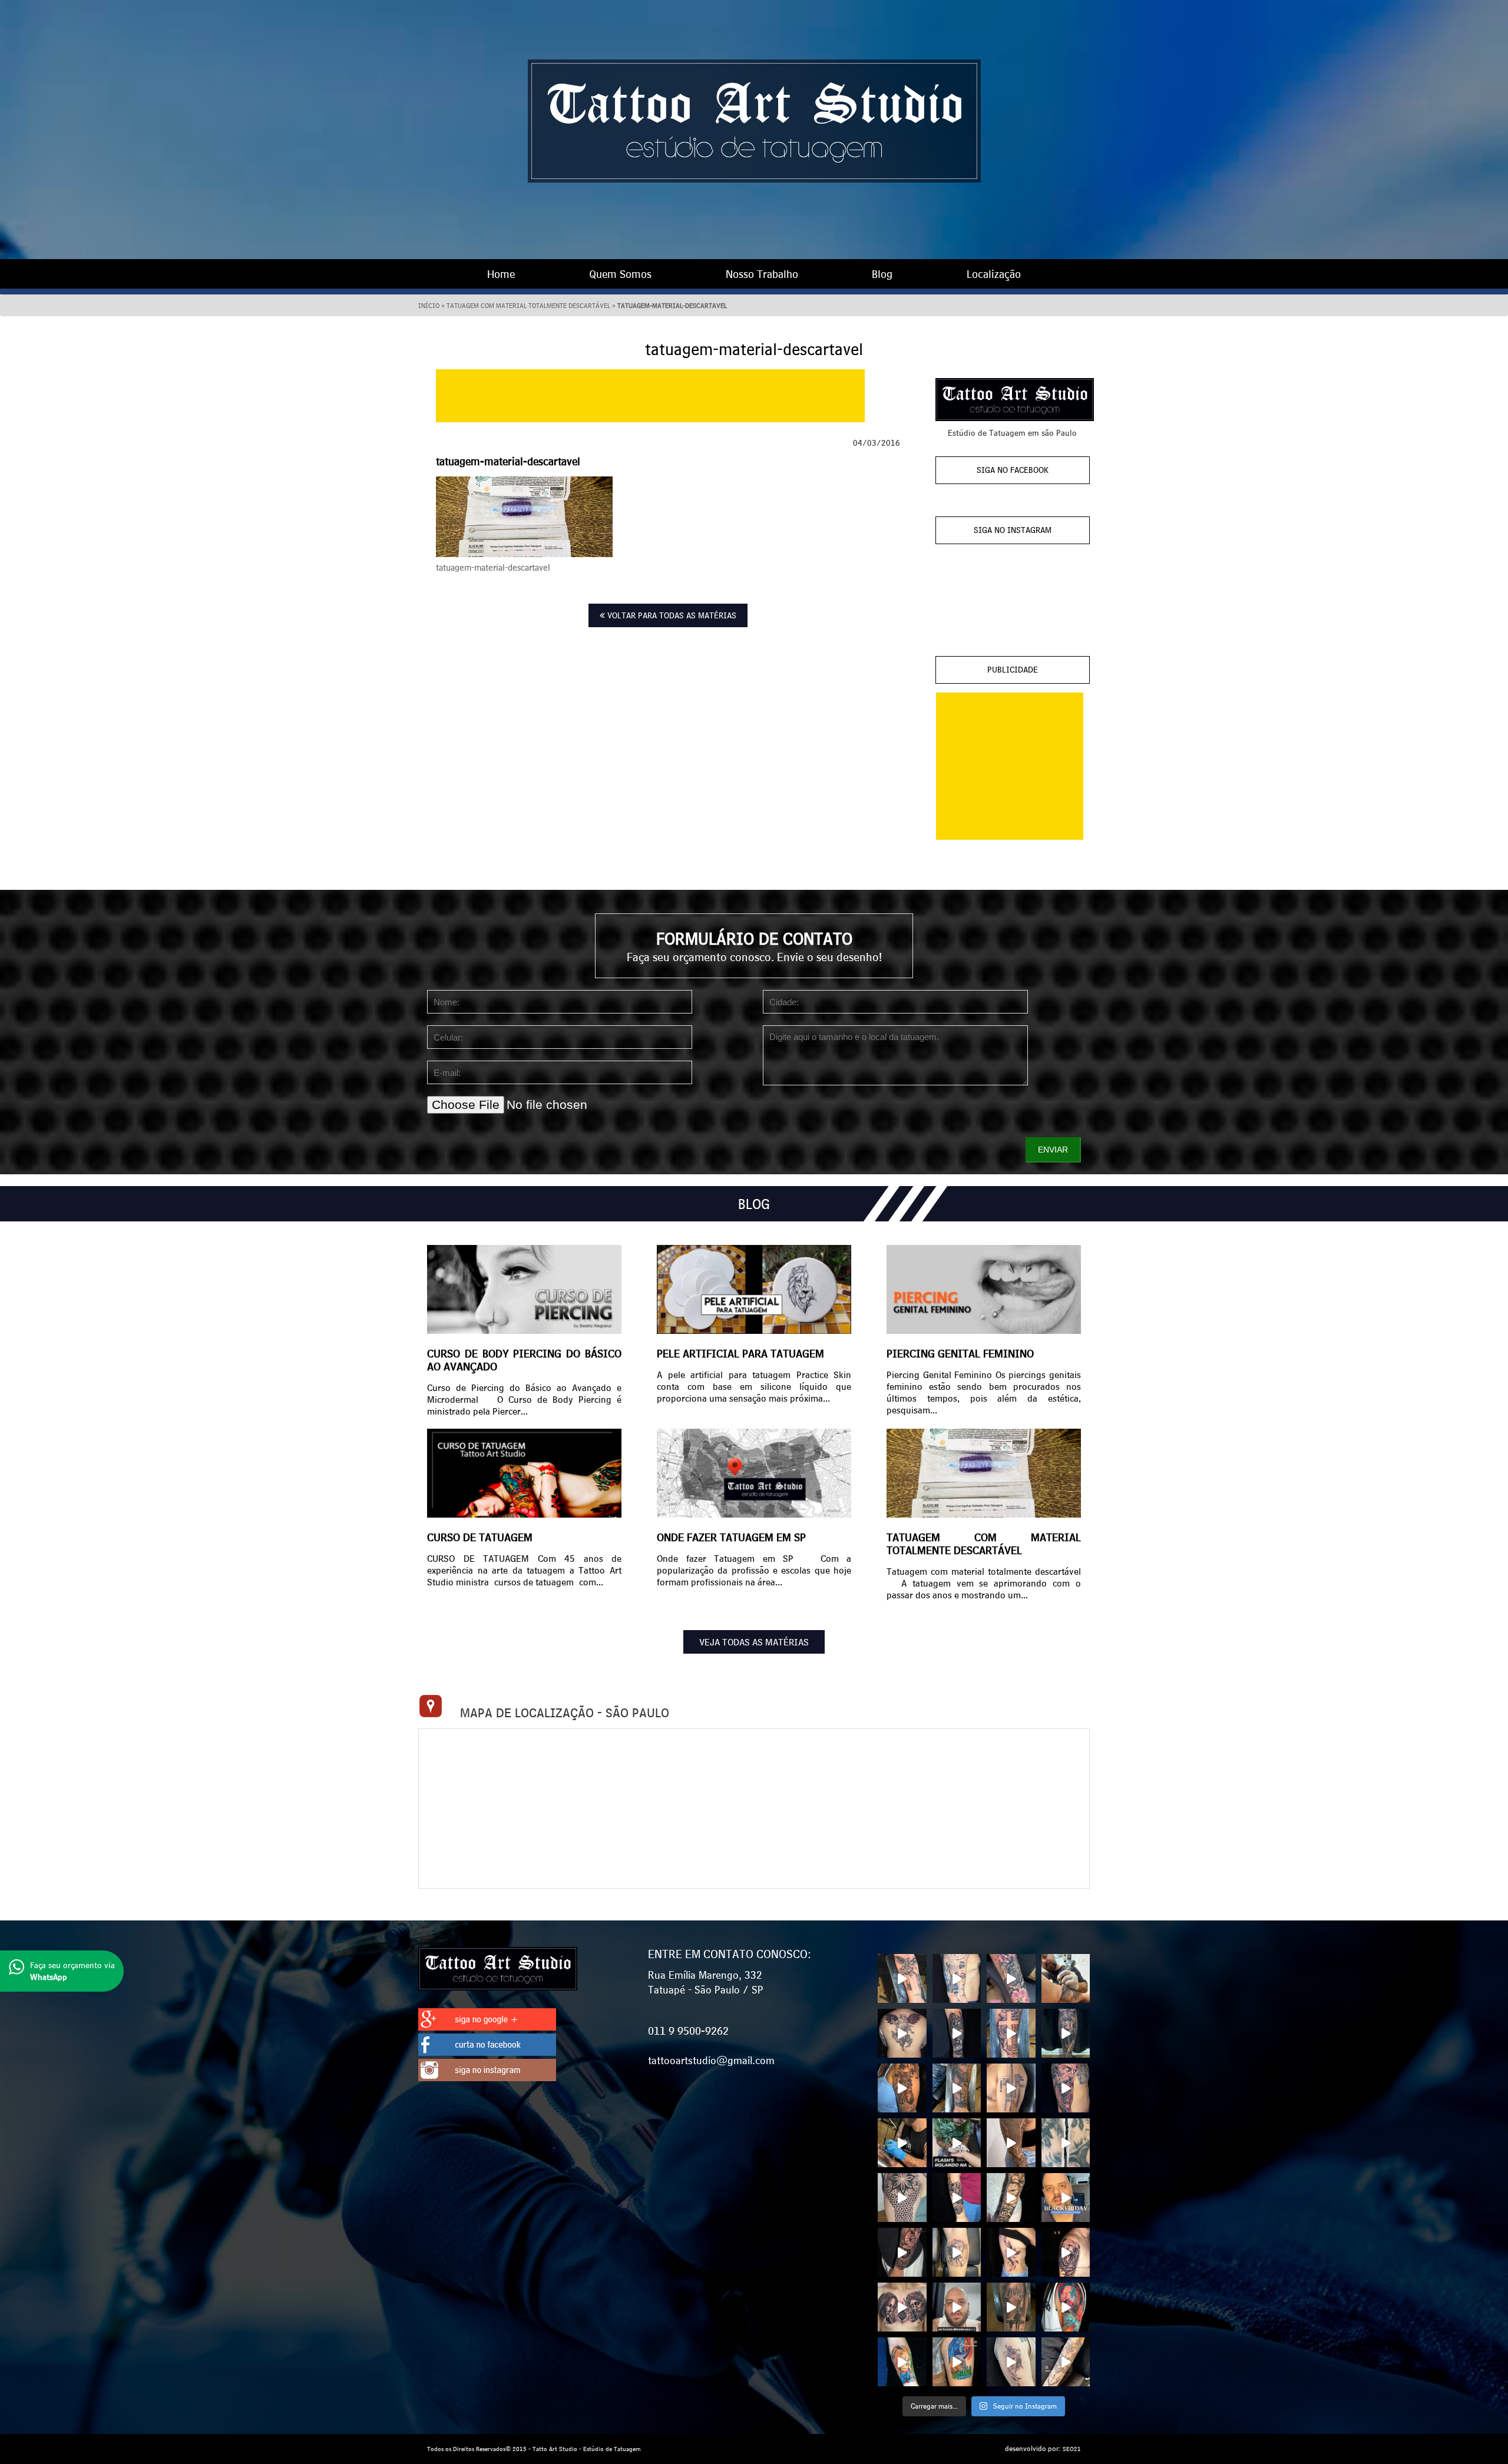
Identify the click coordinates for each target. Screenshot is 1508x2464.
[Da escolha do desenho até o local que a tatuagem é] (902, 2033)
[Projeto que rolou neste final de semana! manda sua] (902, 2088)
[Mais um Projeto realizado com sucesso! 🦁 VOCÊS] (1011, 2088)
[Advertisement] (650, 396)
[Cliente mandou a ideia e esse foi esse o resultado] (902, 2252)
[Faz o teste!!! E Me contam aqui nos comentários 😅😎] (902, 2143)
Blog (882, 274)
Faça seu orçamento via (72, 1971)
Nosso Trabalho (762, 274)
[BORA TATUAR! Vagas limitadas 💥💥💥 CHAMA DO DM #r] (1011, 2033)
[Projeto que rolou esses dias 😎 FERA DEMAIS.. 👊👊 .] (1066, 2033)
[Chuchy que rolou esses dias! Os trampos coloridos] (902, 2362)
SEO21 (1072, 2449)
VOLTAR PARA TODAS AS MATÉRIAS (671, 615)
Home (501, 274)
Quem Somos (620, 274)
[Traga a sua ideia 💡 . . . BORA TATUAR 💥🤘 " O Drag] (957, 2198)
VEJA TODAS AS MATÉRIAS (754, 1642)
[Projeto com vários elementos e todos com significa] (957, 1978)
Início (429, 306)
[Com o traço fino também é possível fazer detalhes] (1066, 2362)
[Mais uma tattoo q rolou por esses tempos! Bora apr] (1066, 2088)
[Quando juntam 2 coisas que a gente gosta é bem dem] (1066, 2307)
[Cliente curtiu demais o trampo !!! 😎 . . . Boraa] (1011, 2252)
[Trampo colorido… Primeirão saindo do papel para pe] (957, 2362)
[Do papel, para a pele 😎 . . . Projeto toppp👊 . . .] (1011, 2198)
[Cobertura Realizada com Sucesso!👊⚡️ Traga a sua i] (1011, 1978)
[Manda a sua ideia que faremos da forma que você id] (1066, 2252)
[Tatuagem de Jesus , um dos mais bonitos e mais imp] (957, 2088)
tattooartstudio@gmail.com (711, 2060)
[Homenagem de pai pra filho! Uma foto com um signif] (1011, 2307)
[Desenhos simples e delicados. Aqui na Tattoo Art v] (1011, 2362)
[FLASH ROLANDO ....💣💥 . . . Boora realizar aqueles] (957, 2143)
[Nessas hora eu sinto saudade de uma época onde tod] (957, 2307)
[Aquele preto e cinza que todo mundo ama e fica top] (902, 2307)
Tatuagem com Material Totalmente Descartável (528, 306)
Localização (994, 274)
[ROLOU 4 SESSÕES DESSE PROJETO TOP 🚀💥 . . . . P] (1011, 2143)
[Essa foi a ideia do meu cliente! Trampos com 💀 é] (957, 2252)
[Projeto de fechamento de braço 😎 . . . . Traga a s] (902, 2198)
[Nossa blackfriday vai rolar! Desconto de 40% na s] (1066, 2198)
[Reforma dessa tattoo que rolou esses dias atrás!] (1066, 2143)
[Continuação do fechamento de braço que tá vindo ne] (902, 1978)
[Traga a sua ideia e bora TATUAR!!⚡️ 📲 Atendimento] (1066, 1978)
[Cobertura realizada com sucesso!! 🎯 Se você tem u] (957, 2033)
